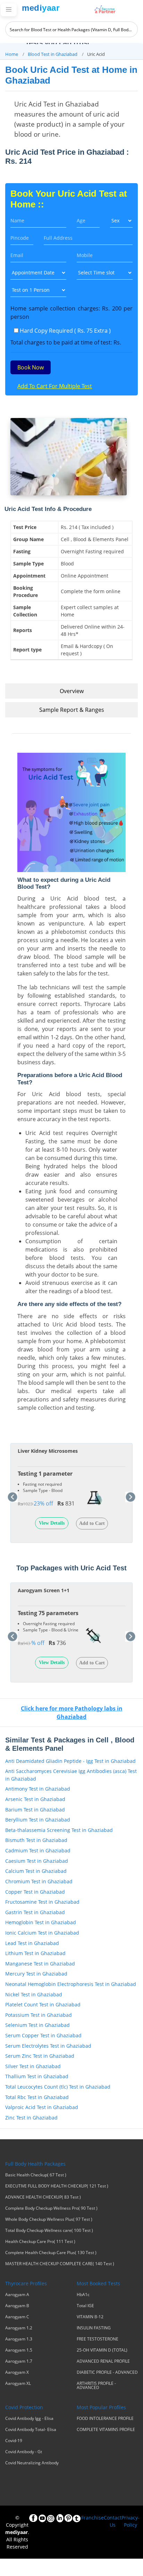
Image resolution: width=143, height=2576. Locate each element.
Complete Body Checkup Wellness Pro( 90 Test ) (51, 2208)
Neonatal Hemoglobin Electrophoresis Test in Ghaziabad (71, 1984)
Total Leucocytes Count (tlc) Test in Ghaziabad (58, 2087)
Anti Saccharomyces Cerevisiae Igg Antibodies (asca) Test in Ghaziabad (71, 1775)
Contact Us (113, 2521)
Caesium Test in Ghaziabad (37, 1861)
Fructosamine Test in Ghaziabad (42, 1902)
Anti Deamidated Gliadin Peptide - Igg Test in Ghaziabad (70, 1761)
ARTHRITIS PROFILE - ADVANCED (96, 2386)
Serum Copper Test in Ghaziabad (43, 2035)
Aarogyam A (17, 2295)
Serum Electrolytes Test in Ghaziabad (48, 2046)
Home (12, 54)
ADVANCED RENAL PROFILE (103, 2361)
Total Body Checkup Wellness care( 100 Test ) (49, 2230)
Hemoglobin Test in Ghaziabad (41, 1922)
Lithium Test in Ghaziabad (35, 1953)
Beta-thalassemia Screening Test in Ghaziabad (59, 1830)
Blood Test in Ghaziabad (53, 54)
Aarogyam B (17, 2306)
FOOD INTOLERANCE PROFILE (105, 2419)
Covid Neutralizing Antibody (32, 2463)
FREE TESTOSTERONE (98, 2339)
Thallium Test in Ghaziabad (37, 2076)
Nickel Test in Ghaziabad (34, 1994)
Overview (72, 691)
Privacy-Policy (131, 2521)
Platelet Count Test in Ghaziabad (43, 2004)
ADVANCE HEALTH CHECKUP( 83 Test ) (43, 2197)
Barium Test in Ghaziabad (35, 1810)
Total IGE (85, 2306)
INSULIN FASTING (94, 2328)
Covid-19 (14, 2441)
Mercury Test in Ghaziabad (36, 1974)
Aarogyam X (17, 2372)
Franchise (92, 2518)
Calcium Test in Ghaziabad (36, 1871)
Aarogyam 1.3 (19, 2339)
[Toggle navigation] (9, 10)
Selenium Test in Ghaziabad (37, 2025)
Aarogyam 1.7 (19, 2361)
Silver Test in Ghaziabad (33, 2066)
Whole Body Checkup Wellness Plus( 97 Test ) (49, 2219)
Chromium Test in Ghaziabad (39, 1881)
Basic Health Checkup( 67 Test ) (36, 2175)
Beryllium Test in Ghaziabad (38, 1820)
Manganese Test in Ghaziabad (40, 1964)
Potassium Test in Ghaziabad (39, 2015)
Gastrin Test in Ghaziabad (35, 1912)
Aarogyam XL (18, 2383)
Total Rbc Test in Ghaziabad (37, 2097)
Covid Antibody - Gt (24, 2452)
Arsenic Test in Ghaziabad (35, 1799)
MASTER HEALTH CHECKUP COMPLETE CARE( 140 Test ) (60, 2264)
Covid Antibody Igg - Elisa (29, 2419)
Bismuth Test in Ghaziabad (36, 1840)
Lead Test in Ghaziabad (32, 1943)
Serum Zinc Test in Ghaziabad (40, 2056)
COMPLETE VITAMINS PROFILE (106, 2430)
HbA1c (83, 2295)
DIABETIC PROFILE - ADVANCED (107, 2372)
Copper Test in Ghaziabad (35, 1892)
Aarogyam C (17, 2317)
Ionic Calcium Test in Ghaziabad (42, 1933)
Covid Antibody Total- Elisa (31, 2430)
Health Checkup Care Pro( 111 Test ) (40, 2242)
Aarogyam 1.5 (19, 2350)
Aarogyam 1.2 (19, 2328)
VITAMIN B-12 (90, 2317)
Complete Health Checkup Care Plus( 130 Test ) (51, 2253)
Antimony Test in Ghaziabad (38, 1789)
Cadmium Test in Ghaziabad (38, 1850)
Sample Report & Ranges (72, 710)
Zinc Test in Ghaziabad (31, 2118)
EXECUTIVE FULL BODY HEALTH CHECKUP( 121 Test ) (57, 2186)
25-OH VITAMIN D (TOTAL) (102, 2350)
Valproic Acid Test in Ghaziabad (42, 2107)
